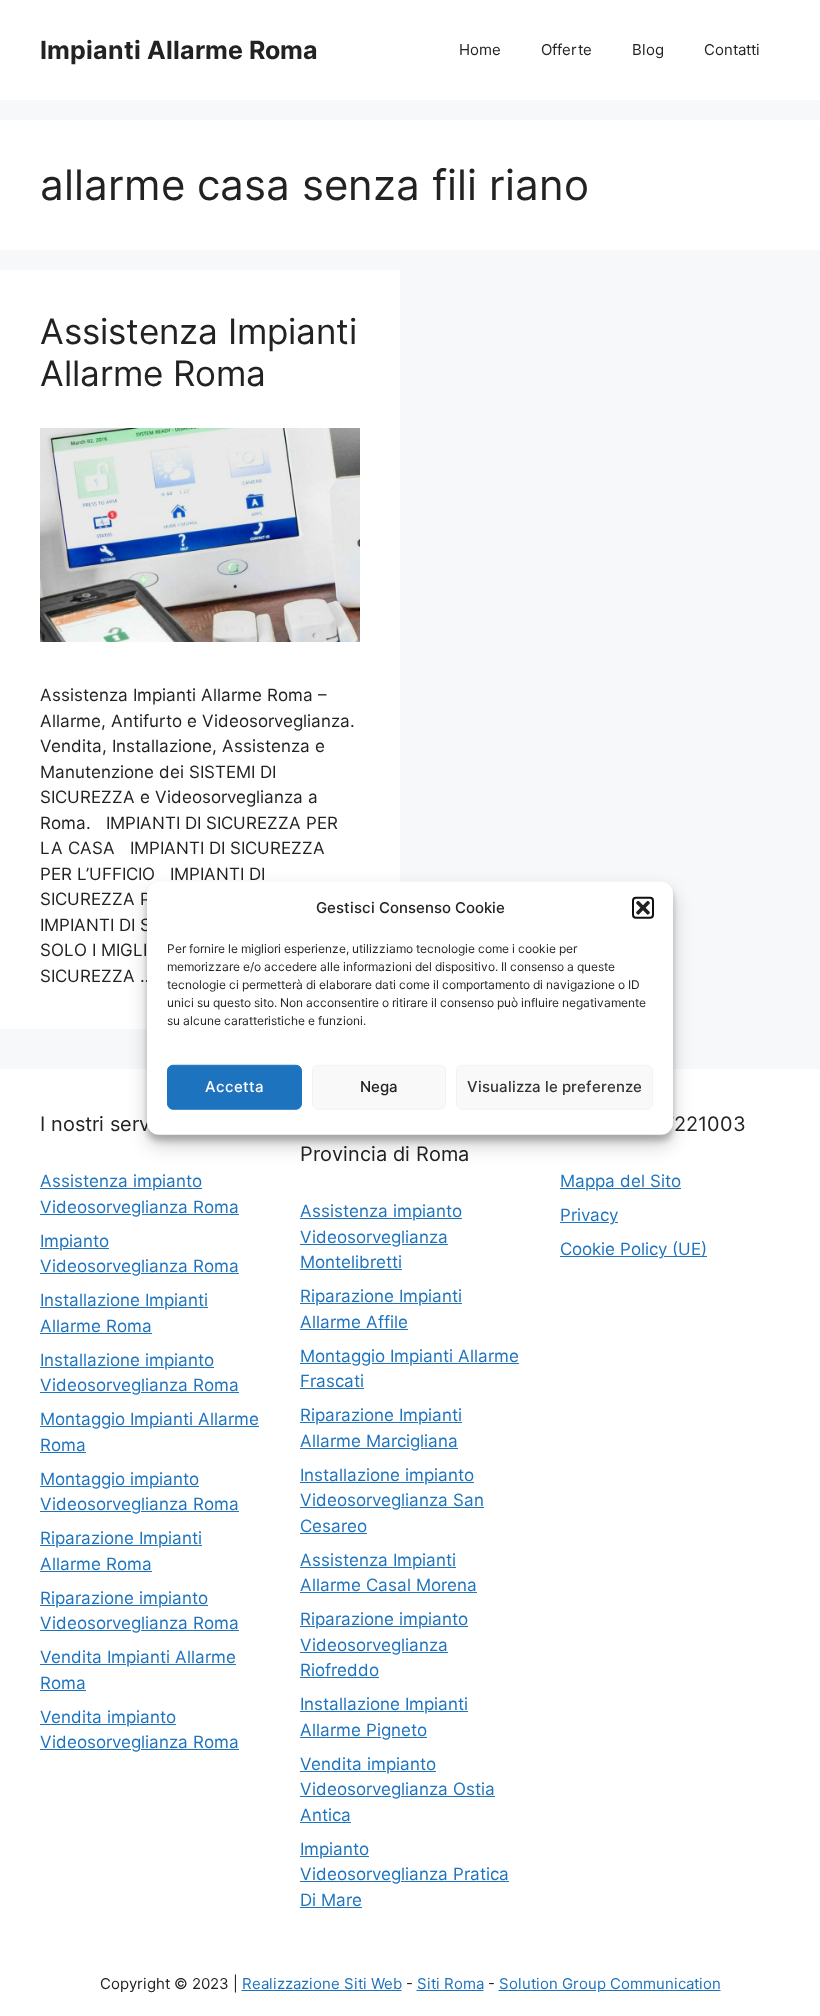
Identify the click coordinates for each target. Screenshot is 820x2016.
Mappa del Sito (620, 1181)
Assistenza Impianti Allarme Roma (198, 352)
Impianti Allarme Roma (179, 50)
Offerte (566, 49)
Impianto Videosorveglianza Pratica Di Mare (404, 1874)
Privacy (589, 1215)
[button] (643, 908)
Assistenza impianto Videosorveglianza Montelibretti (381, 1236)
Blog (648, 49)
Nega (379, 1086)
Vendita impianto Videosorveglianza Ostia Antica (397, 1789)
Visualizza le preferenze (554, 1086)
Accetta (234, 1086)
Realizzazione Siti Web (322, 1983)
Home (480, 49)
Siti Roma (450, 1983)
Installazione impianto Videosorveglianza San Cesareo (392, 1500)
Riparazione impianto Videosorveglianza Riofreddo (384, 1644)
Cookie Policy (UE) (633, 1249)
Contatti (732, 49)
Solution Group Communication (610, 1983)
